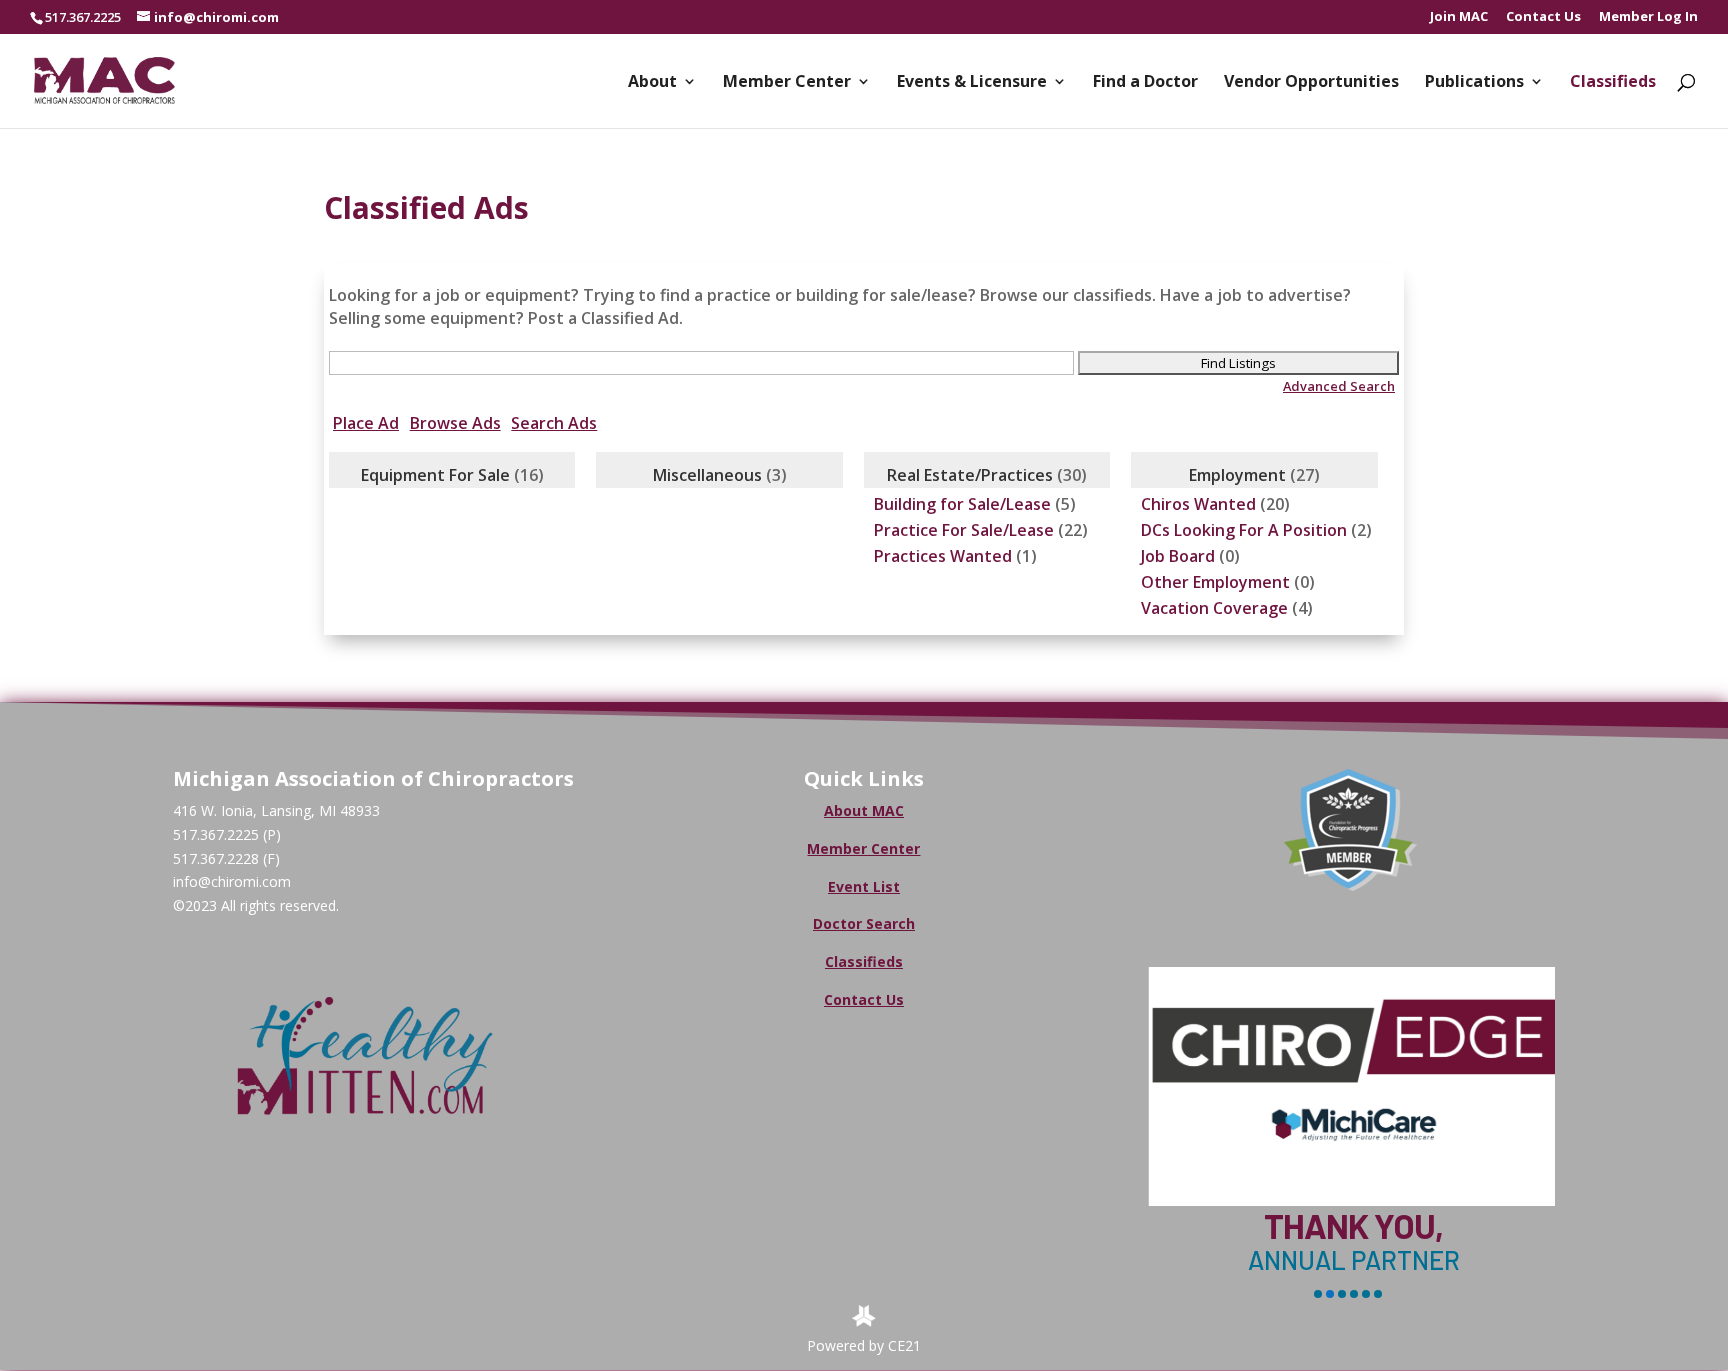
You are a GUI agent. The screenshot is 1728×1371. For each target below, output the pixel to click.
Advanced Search (1339, 386)
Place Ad (366, 423)
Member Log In (1648, 17)
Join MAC (1459, 17)
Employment (1237, 475)
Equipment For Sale (435, 475)
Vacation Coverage (1214, 608)
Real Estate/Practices (970, 475)
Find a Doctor (1145, 83)
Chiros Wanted (1198, 504)
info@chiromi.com (232, 881)
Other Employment (1215, 582)
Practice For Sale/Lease (964, 530)
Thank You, (1350, 1225)
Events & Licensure (972, 83)
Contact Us (1543, 17)
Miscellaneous (707, 475)
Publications (1474, 83)
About (652, 83)
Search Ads (554, 423)
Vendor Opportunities (1311, 83)
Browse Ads (455, 423)
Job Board (1178, 556)
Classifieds (1613, 83)
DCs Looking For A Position (1244, 530)
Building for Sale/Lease (962, 504)
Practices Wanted (943, 556)
